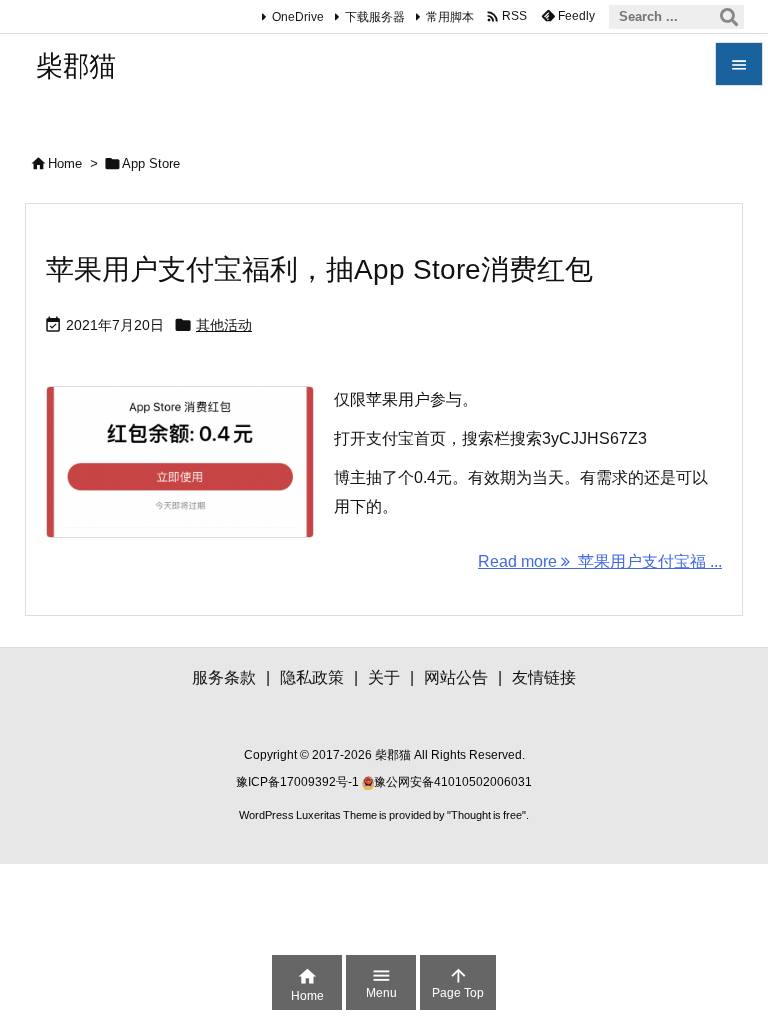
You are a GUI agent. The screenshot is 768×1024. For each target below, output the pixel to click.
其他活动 (224, 325)
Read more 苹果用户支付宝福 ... (600, 561)
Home (65, 163)
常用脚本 (450, 17)
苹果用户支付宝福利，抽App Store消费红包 (319, 269)
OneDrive (298, 17)
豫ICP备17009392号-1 (299, 782)
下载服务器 (375, 17)
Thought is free (486, 815)
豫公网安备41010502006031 (453, 782)
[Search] (729, 17)
